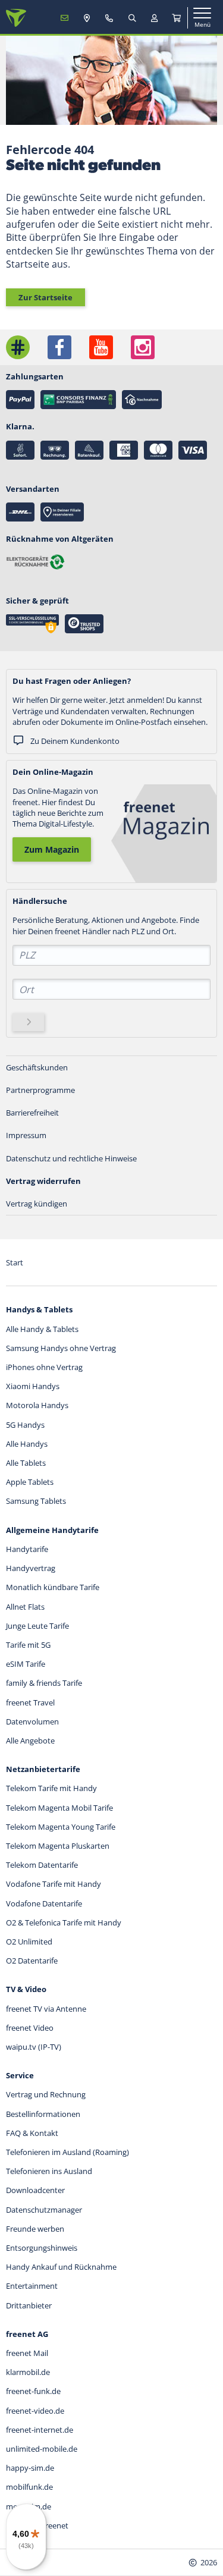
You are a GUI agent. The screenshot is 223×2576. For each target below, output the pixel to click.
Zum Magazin (52, 849)
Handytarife (27, 1549)
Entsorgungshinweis (42, 2248)
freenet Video (30, 2028)
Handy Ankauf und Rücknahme (61, 2267)
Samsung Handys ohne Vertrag (61, 1348)
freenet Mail (27, 2353)
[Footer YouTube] (101, 347)
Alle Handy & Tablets (42, 1329)
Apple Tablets (30, 1482)
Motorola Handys (37, 1405)
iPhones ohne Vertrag (44, 1367)
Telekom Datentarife (42, 1865)
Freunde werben (35, 2229)
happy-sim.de (30, 2468)
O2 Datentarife (32, 1961)
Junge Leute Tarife (37, 1626)
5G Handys (25, 1425)
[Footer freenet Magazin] (18, 347)
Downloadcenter (35, 2190)
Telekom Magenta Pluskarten (58, 1846)
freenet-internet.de (40, 2430)
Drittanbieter (29, 2305)
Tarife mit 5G (28, 1645)
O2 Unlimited (29, 1942)
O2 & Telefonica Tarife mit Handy (64, 1922)
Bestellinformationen (43, 2114)
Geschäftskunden (37, 1067)
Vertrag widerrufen (43, 1181)
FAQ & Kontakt (32, 2133)
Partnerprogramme (40, 1090)
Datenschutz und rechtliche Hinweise (71, 1158)
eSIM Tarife (26, 1664)
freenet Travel (30, 1702)
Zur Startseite (45, 297)
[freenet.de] (16, 18)
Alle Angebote (30, 1741)
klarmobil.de (28, 2372)
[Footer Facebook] (59, 347)
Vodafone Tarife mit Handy (54, 1884)
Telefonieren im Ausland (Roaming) (67, 2152)
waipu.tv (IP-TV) (34, 2047)
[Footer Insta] (143, 347)
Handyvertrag (31, 1568)
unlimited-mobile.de (42, 2449)
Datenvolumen (32, 1721)
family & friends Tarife (44, 1683)
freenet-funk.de (33, 2391)
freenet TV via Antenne (46, 2009)
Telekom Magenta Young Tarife (61, 1827)
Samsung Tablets (36, 1501)
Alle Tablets (26, 1463)
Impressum (26, 1135)
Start (15, 1262)
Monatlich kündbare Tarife (53, 1587)
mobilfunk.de (29, 2487)
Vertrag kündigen (37, 1204)
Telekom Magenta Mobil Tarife (59, 1808)
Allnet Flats (25, 1607)
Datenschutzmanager (44, 2210)
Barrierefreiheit (32, 1113)
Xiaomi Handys (33, 1386)
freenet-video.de (35, 2411)
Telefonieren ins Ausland (49, 2171)
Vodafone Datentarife (44, 1903)
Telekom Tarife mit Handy (51, 1788)
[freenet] (177, 18)
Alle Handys (27, 1444)
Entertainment (32, 2286)
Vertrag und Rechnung (46, 2094)
